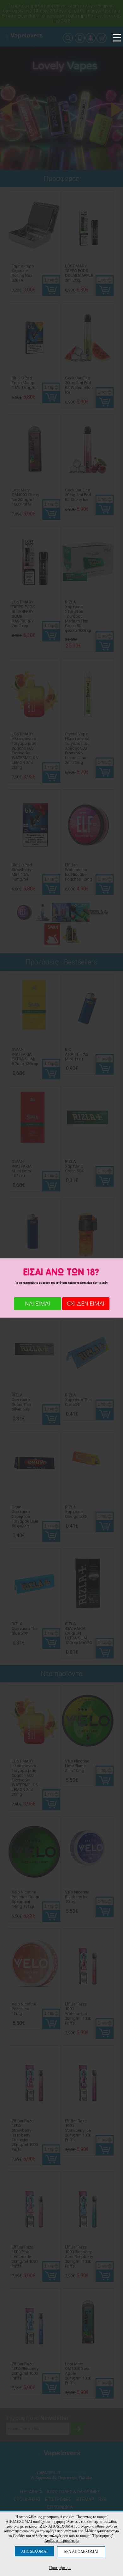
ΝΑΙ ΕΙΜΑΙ (38, 1304)
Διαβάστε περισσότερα (61, 2541)
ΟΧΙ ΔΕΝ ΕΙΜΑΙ (86, 1304)
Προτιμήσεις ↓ (60, 2568)
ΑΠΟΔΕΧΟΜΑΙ (34, 2551)
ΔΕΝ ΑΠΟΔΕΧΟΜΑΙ (81, 2552)
